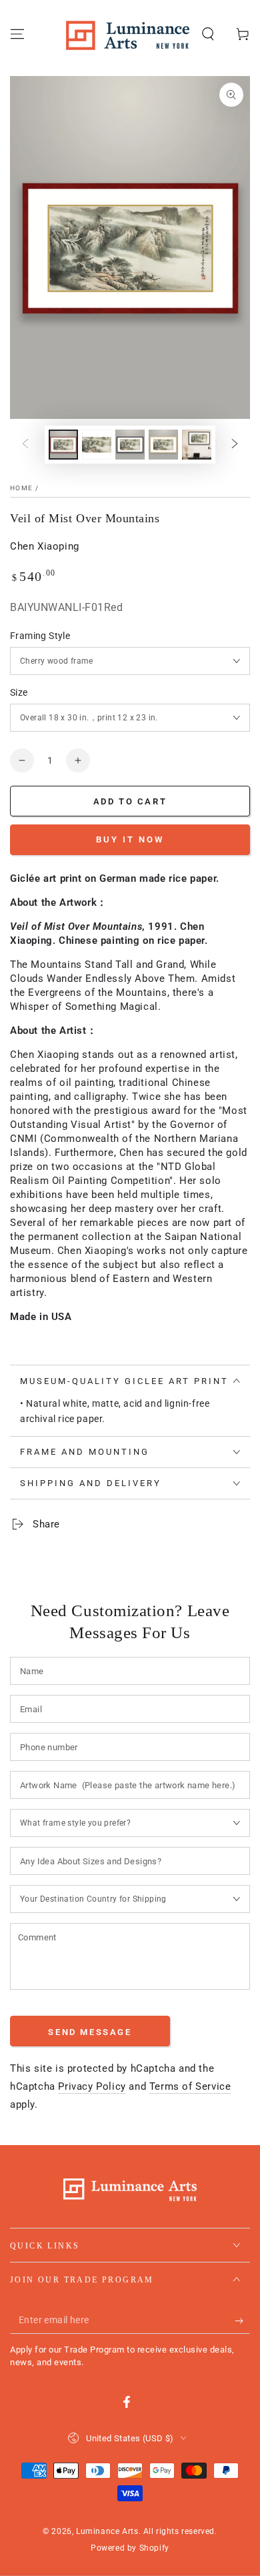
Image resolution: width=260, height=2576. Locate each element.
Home (21, 488)
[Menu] (17, 34)
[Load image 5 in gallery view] (197, 445)
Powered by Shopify (130, 2548)
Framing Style (40, 636)
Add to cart (130, 801)
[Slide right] (235, 444)
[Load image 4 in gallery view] (163, 445)
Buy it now (130, 839)
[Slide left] (25, 444)
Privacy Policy (92, 2086)
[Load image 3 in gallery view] (130, 445)
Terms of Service (190, 2086)
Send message (90, 2032)
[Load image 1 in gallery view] (63, 445)
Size (19, 692)
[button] (208, 34)
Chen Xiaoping (45, 546)
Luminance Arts (107, 2531)
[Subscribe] (242, 2321)
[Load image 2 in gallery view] (97, 445)
